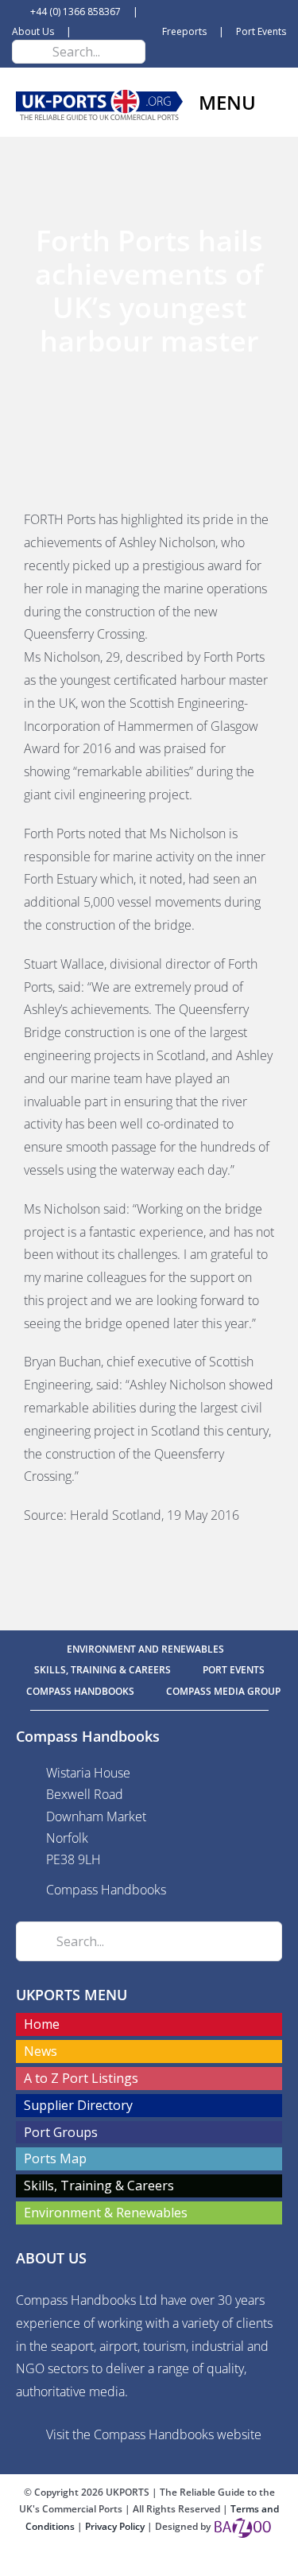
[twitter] (149, 2562)
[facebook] (124, 2562)
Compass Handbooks (106, 1890)
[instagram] (175, 2562)
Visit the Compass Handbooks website (154, 2434)
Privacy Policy (116, 2526)
